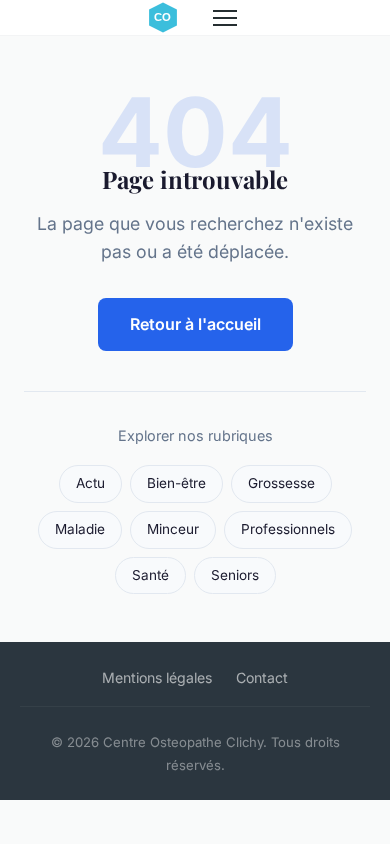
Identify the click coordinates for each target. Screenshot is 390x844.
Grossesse (281, 483)
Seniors (235, 575)
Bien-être (176, 483)
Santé (150, 575)
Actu (90, 483)
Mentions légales (157, 677)
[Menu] (225, 18)
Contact (262, 677)
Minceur (173, 529)
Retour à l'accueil (195, 324)
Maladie (80, 529)
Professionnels (288, 529)
